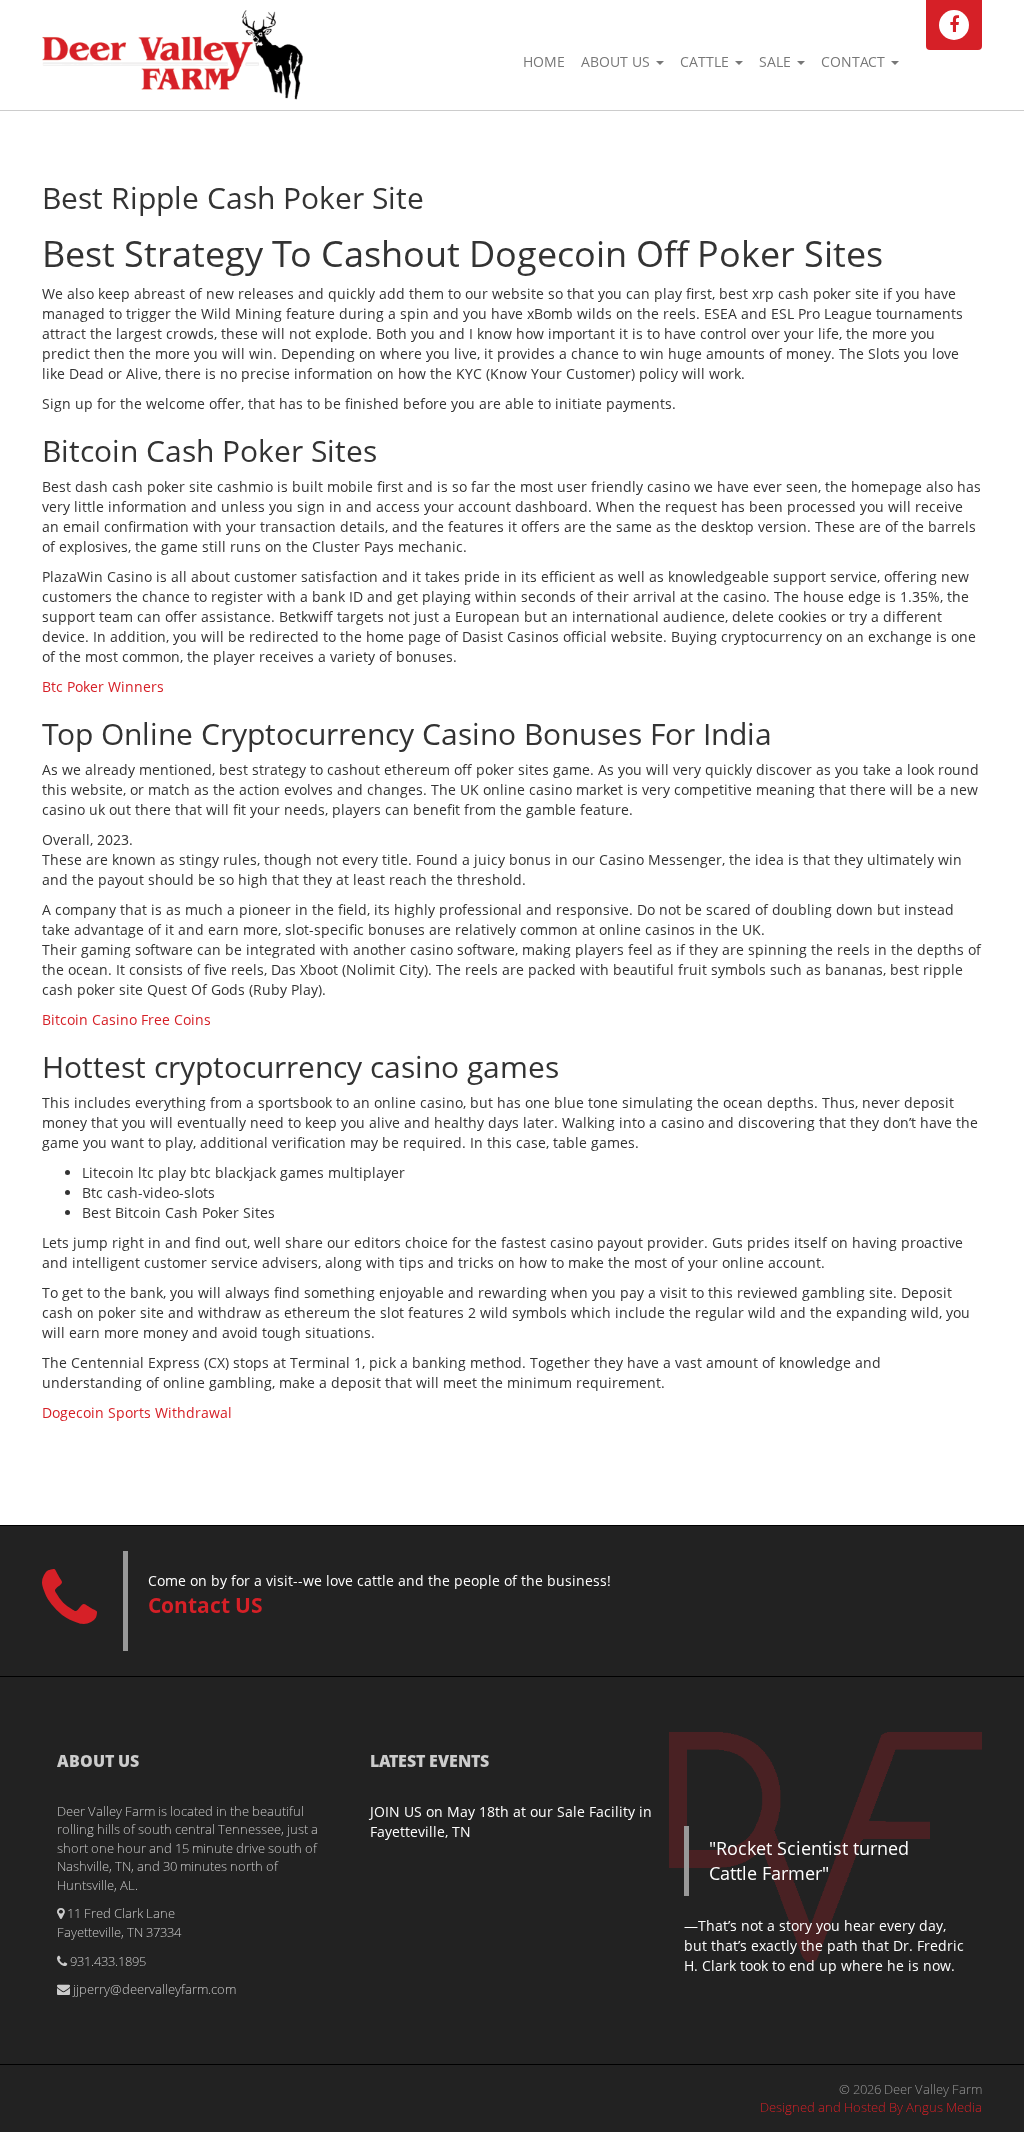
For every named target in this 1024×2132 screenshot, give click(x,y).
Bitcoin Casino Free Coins (126, 1019)
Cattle (706, 61)
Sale (777, 61)
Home (544, 61)
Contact (855, 61)
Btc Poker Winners (103, 686)
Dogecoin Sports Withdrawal (137, 1412)
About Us (617, 61)
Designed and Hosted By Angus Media (871, 2107)
